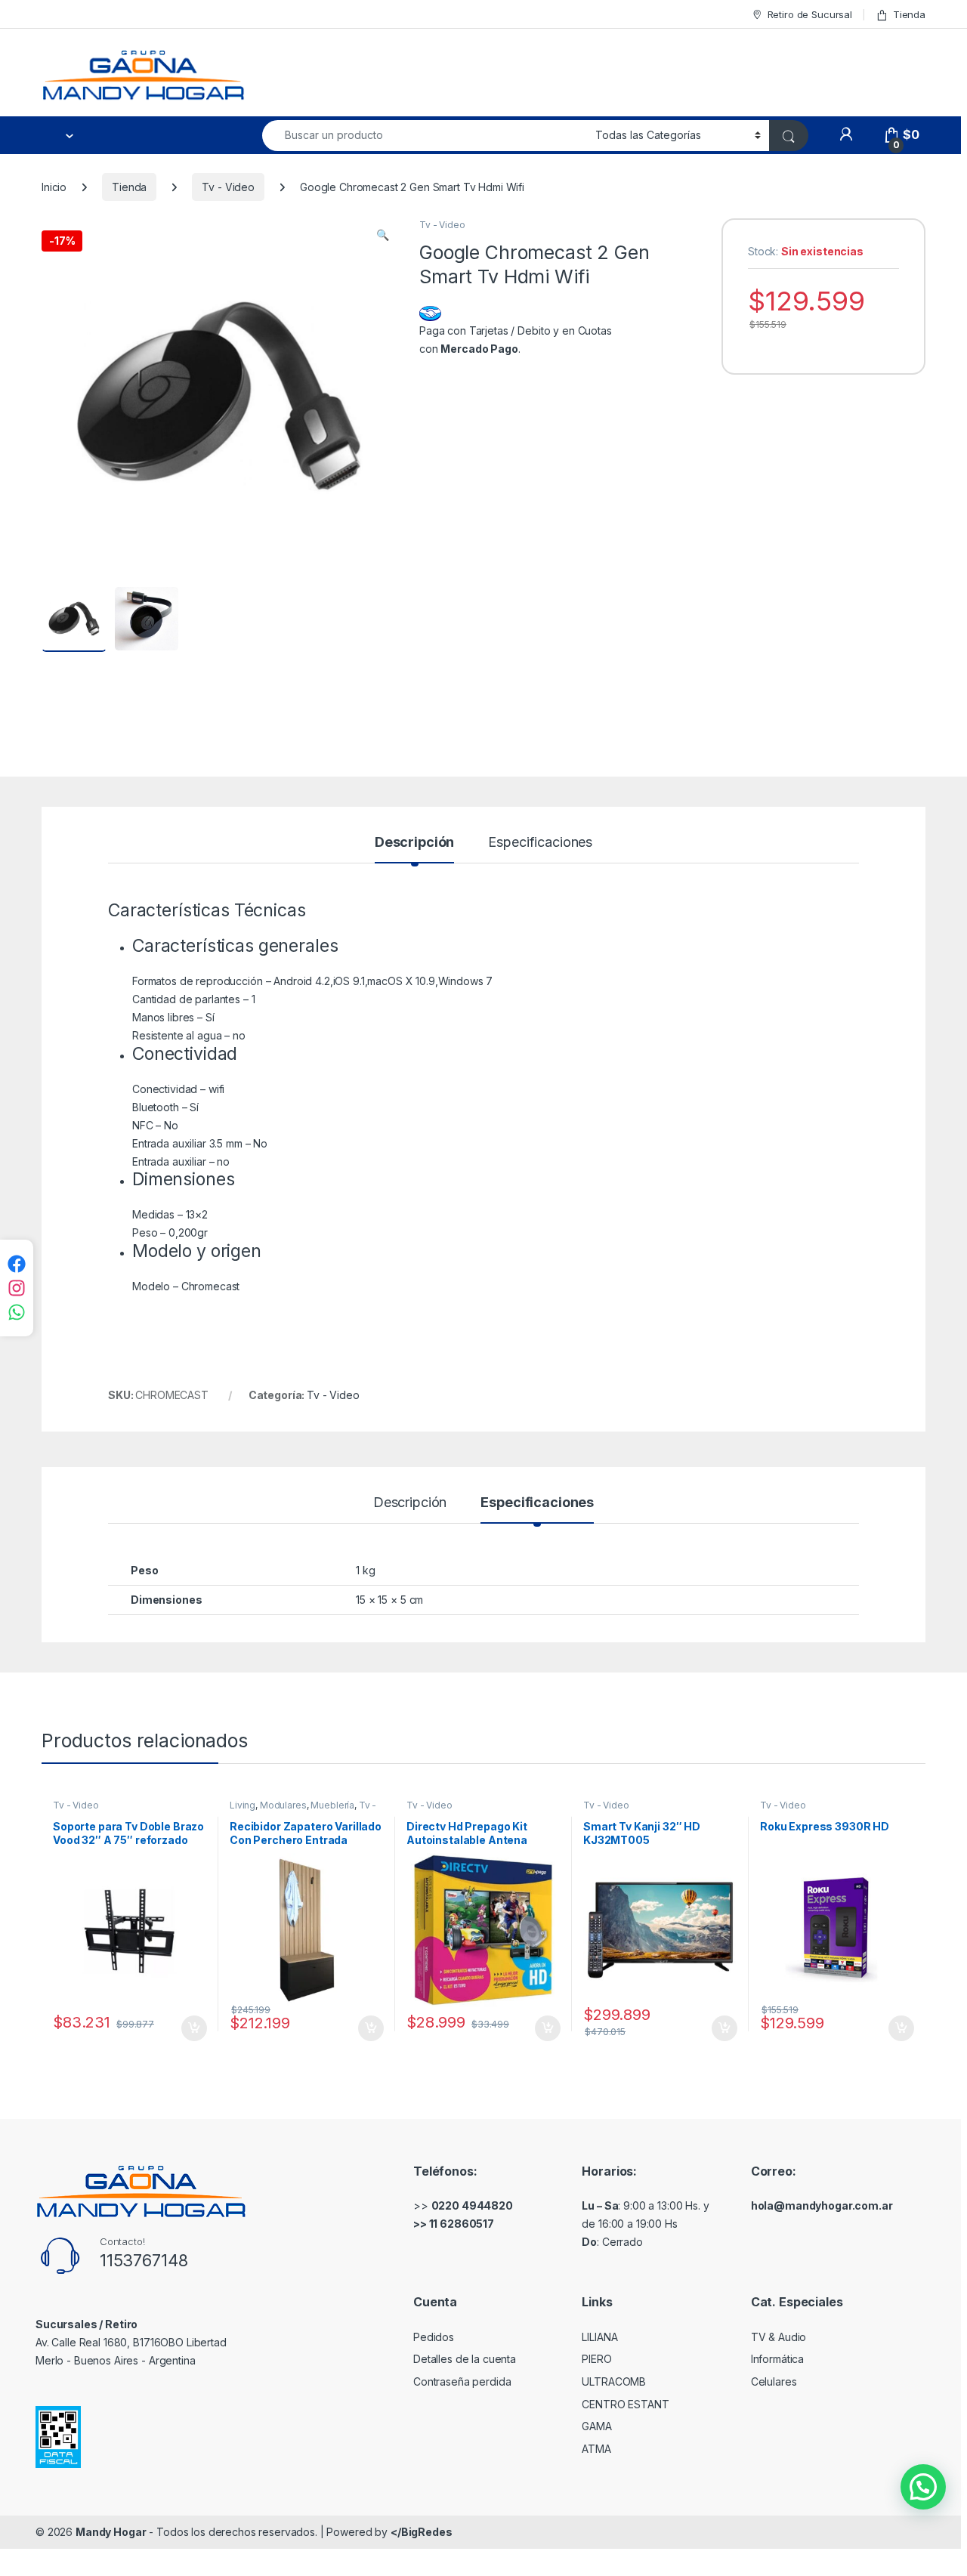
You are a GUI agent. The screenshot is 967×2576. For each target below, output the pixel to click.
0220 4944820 (472, 2205)
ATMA (596, 2449)
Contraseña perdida (462, 2381)
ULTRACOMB (614, 2381)
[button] (383, 235)
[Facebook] (17, 1264)
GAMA (596, 2426)
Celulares (774, 2381)
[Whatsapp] (17, 1312)
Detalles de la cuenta (465, 2359)
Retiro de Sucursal (810, 14)
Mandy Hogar (111, 2532)
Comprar (186, 2028)
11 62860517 (462, 2224)
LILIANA (599, 2337)
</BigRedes (422, 2532)
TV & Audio (779, 2337)
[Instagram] (17, 1288)
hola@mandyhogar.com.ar (822, 2205)
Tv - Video (228, 187)
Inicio (54, 187)
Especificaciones (540, 843)
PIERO (596, 2359)
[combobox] (425, 136)
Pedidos (434, 2337)
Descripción (414, 843)
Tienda (909, 14)
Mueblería (332, 1805)
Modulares (283, 1805)
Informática (777, 2359)
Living (243, 1805)
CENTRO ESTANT (625, 2404)
